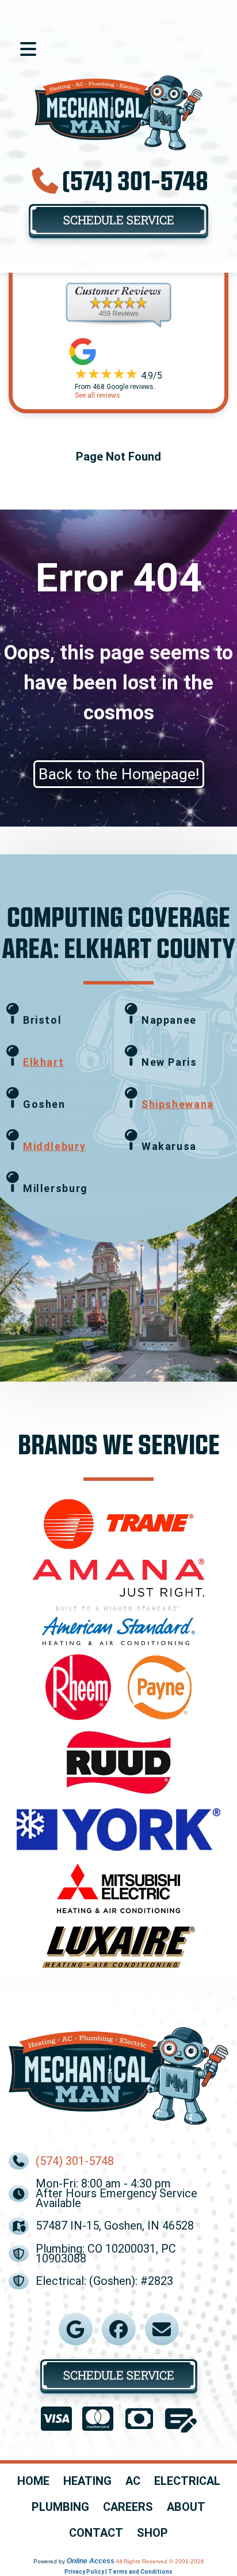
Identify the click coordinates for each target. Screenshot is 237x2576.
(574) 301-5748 (135, 180)
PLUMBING (60, 2507)
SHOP (152, 2533)
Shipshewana (178, 1104)
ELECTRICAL (187, 2481)
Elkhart (43, 1062)
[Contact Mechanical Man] (162, 2329)
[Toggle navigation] (28, 49)
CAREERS (128, 2507)
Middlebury (54, 1146)
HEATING (87, 2481)
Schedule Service (119, 220)
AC (133, 2481)
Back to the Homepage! (119, 774)
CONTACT (96, 2533)
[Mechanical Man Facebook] (118, 2329)
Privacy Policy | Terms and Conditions (118, 2572)
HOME (33, 2481)
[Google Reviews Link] (75, 2329)
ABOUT (186, 2507)
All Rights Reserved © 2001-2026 (160, 2561)
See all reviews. (98, 395)
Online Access (91, 2561)
